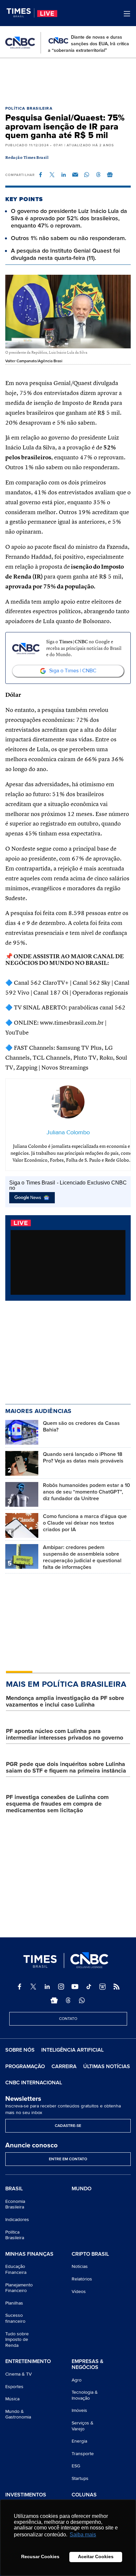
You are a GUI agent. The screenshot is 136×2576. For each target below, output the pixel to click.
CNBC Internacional (34, 2083)
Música (12, 2399)
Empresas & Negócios (87, 2364)
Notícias (80, 2266)
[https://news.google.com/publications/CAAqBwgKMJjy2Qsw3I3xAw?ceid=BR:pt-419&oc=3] (54, 2000)
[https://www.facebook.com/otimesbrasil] (19, 1987)
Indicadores (17, 2220)
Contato (68, 2019)
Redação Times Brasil (27, 158)
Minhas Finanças (29, 2254)
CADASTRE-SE (68, 2126)
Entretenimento (28, 2362)
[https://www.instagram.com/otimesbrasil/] (61, 1987)
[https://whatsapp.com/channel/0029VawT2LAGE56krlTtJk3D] (82, 2000)
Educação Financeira (16, 2269)
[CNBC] (20, 43)
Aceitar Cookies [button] (96, 2557)
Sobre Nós (20, 2050)
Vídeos (79, 2292)
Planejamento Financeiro (19, 2288)
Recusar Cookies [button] (40, 2557)
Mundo (82, 2189)
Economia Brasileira (15, 2204)
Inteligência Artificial (72, 2050)
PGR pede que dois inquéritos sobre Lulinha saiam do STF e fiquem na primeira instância (66, 1767)
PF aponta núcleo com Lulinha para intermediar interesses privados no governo (65, 1734)
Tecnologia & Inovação (85, 2395)
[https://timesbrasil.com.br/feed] (117, 1987)
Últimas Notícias (107, 2066)
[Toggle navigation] (127, 14)
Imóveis (79, 2410)
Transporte (83, 2454)
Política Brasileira (29, 108)
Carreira (64, 2066)
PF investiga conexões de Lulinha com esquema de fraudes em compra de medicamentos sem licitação (57, 1804)
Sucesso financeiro (15, 2318)
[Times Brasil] (20, 13)
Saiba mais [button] (83, 2535)
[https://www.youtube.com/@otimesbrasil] (75, 1987)
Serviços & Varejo (83, 2426)
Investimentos (26, 2495)
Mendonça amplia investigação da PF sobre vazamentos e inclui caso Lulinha (65, 1701)
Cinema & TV (18, 2374)
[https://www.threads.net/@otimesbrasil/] (68, 2000)
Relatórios (82, 2279)
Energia (79, 2441)
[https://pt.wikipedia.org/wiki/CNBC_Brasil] (103, 1987)
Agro (77, 2380)
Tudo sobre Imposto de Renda (17, 2340)
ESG (76, 2466)
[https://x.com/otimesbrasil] (33, 1987)
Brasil (14, 2189)
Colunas (84, 2495)
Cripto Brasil (90, 2254)
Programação (25, 2066)
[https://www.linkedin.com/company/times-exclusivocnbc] (47, 1987)
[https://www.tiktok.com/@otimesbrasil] (89, 1987)
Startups (80, 2478)
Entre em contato (68, 2159)
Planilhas (14, 2303)
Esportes (14, 2387)
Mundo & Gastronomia (18, 2414)
